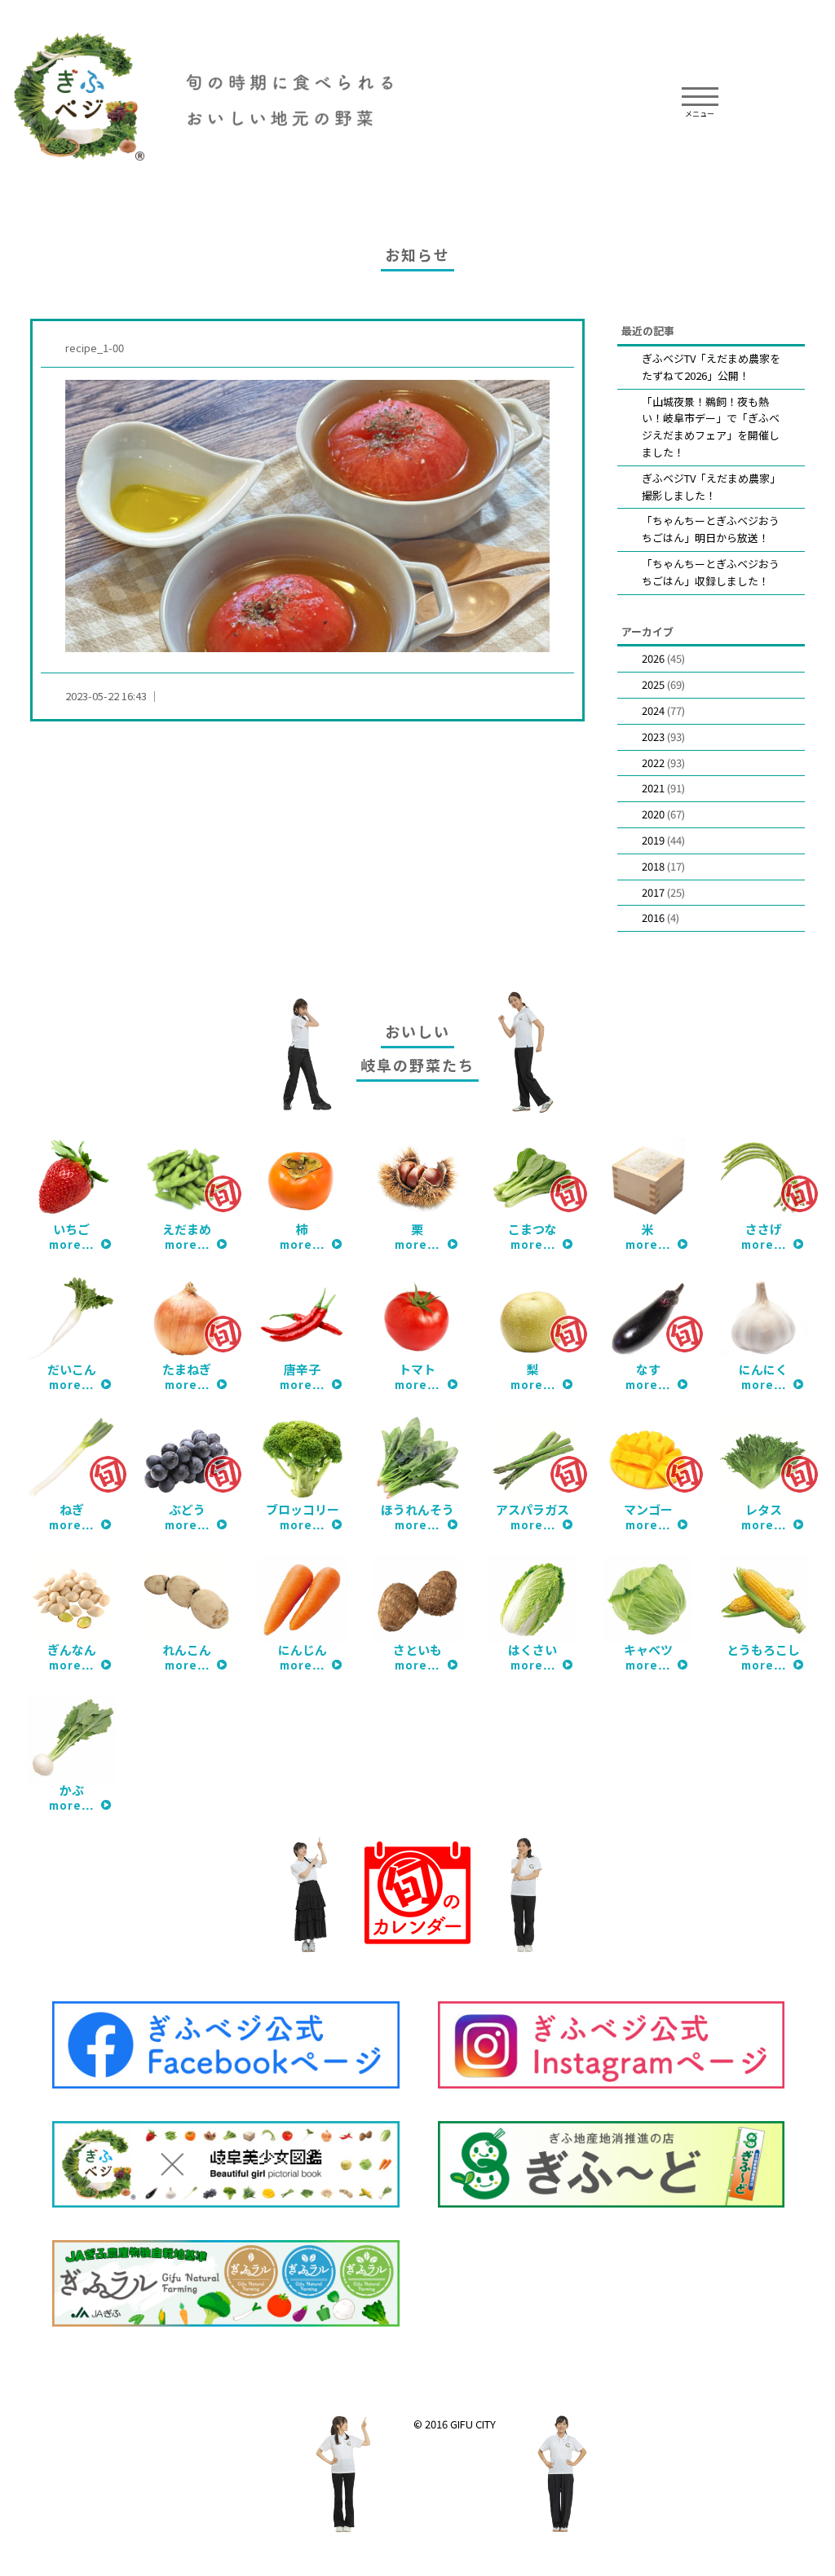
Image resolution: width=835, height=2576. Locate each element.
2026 (653, 658)
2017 (653, 892)
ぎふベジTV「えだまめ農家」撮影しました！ (711, 487)
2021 (653, 788)
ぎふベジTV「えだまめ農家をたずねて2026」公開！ (711, 367)
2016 (653, 917)
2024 (653, 710)
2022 (653, 763)
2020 (653, 814)
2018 (653, 866)
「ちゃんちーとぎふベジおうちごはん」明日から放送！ (711, 529)
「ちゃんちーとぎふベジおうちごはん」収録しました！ (711, 572)
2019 (653, 840)
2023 (653, 737)
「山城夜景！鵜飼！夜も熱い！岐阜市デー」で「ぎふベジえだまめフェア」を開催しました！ (711, 427)
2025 (653, 684)
